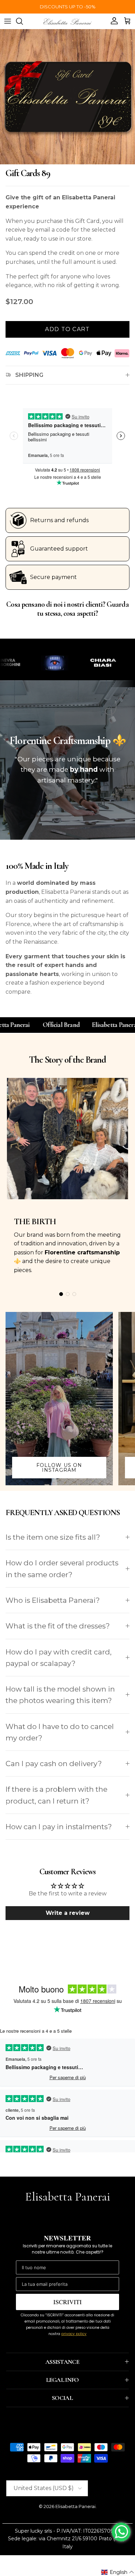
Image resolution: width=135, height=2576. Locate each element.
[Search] (23, 21)
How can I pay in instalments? (59, 1827)
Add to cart (67, 329)
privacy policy (74, 2334)
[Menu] (8, 21)
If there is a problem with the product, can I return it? (56, 1795)
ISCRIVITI (67, 2302)
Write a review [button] (68, 1913)
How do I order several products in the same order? (62, 1568)
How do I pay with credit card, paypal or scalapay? (58, 1658)
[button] (118, 2572)
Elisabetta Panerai (75, 2506)
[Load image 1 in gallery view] (67, 97)
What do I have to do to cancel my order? (60, 1732)
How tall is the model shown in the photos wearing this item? (60, 1695)
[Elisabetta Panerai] (67, 21)
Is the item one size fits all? (53, 1537)
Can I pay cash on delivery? (54, 1764)
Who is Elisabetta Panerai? (53, 1600)
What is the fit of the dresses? (58, 1626)
